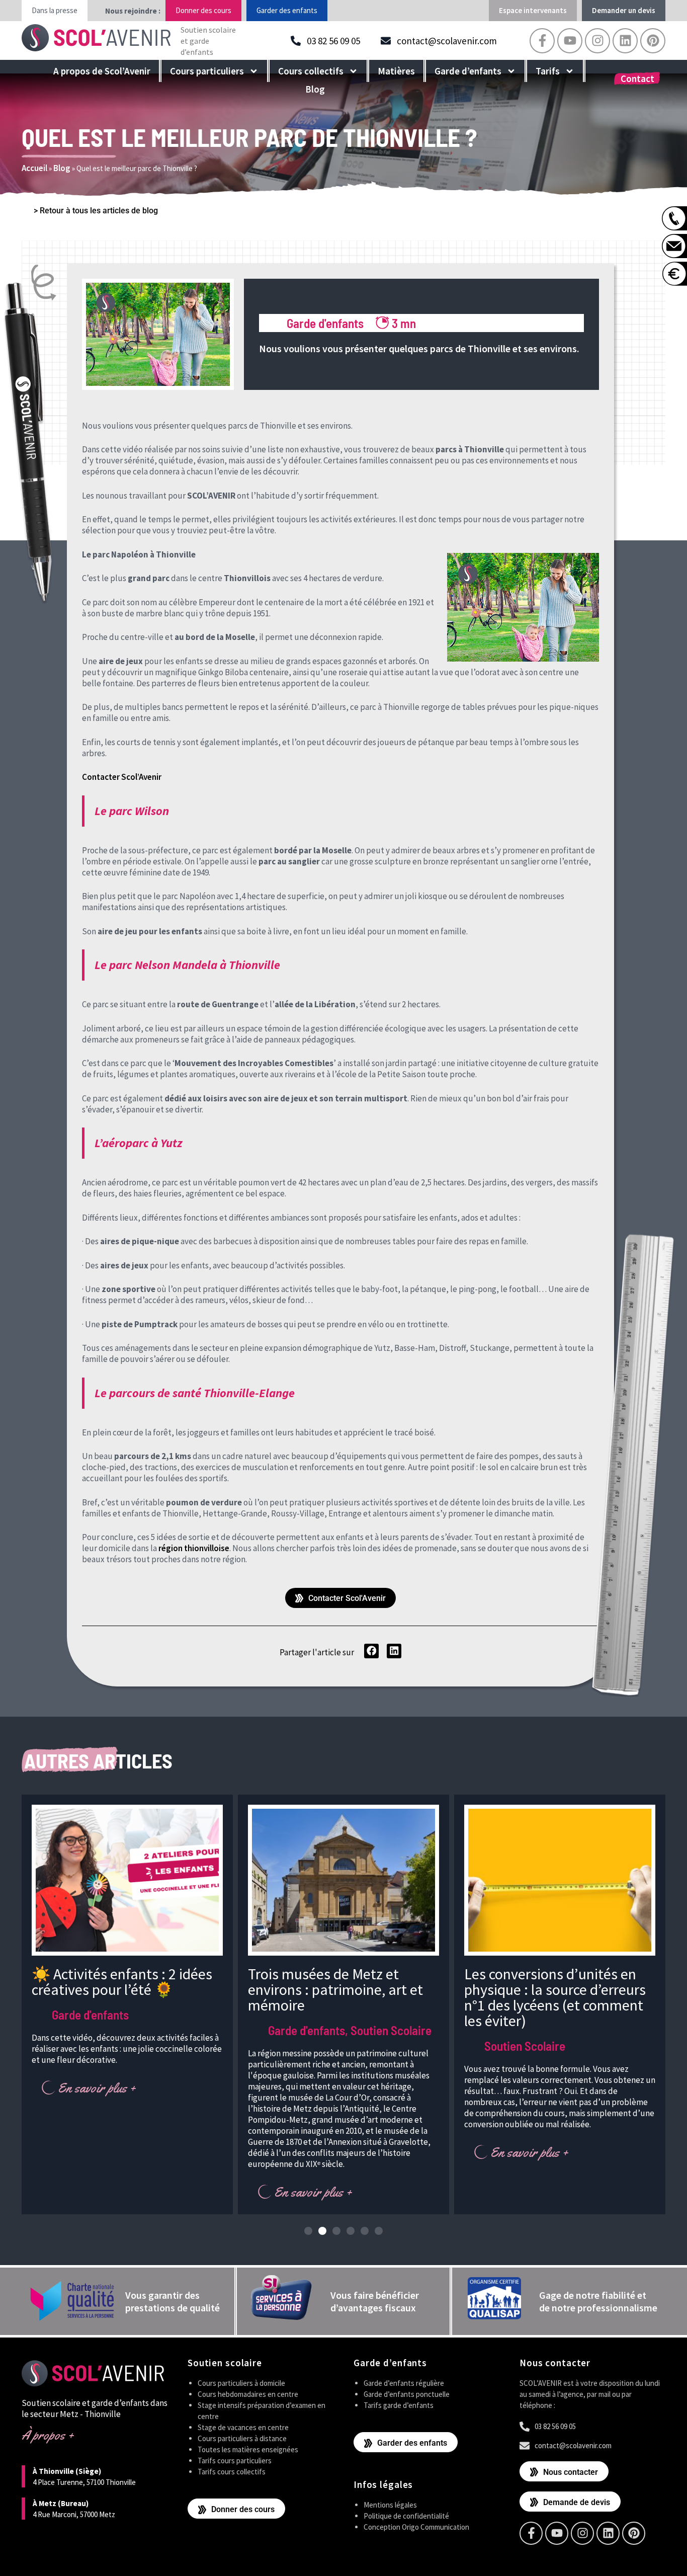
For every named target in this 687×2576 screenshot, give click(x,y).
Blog (315, 89)
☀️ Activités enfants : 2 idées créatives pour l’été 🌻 (122, 1982)
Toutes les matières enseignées (248, 2449)
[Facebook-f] (542, 41)
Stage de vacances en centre (243, 2427)
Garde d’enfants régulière (404, 2383)
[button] (371, 1651)
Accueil (34, 168)
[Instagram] (597, 41)
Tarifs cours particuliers (235, 2461)
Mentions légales (390, 2505)
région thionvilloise (194, 1548)
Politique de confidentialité (406, 2516)
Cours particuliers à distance (242, 2438)
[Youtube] (570, 41)
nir (157, 777)
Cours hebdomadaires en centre (248, 2394)
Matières (396, 71)
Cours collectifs (311, 71)
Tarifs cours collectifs (232, 2472)
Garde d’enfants (468, 71)
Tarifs (548, 71)
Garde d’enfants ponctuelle (407, 2394)
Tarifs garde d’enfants (399, 2405)
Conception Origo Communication (416, 2527)
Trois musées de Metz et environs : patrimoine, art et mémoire (335, 1989)
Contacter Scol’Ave (117, 777)
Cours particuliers (207, 71)
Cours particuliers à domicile (241, 2383)
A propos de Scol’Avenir (102, 71)
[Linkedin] (625, 41)
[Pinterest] (653, 41)
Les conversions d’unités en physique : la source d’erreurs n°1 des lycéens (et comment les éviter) (555, 1997)
